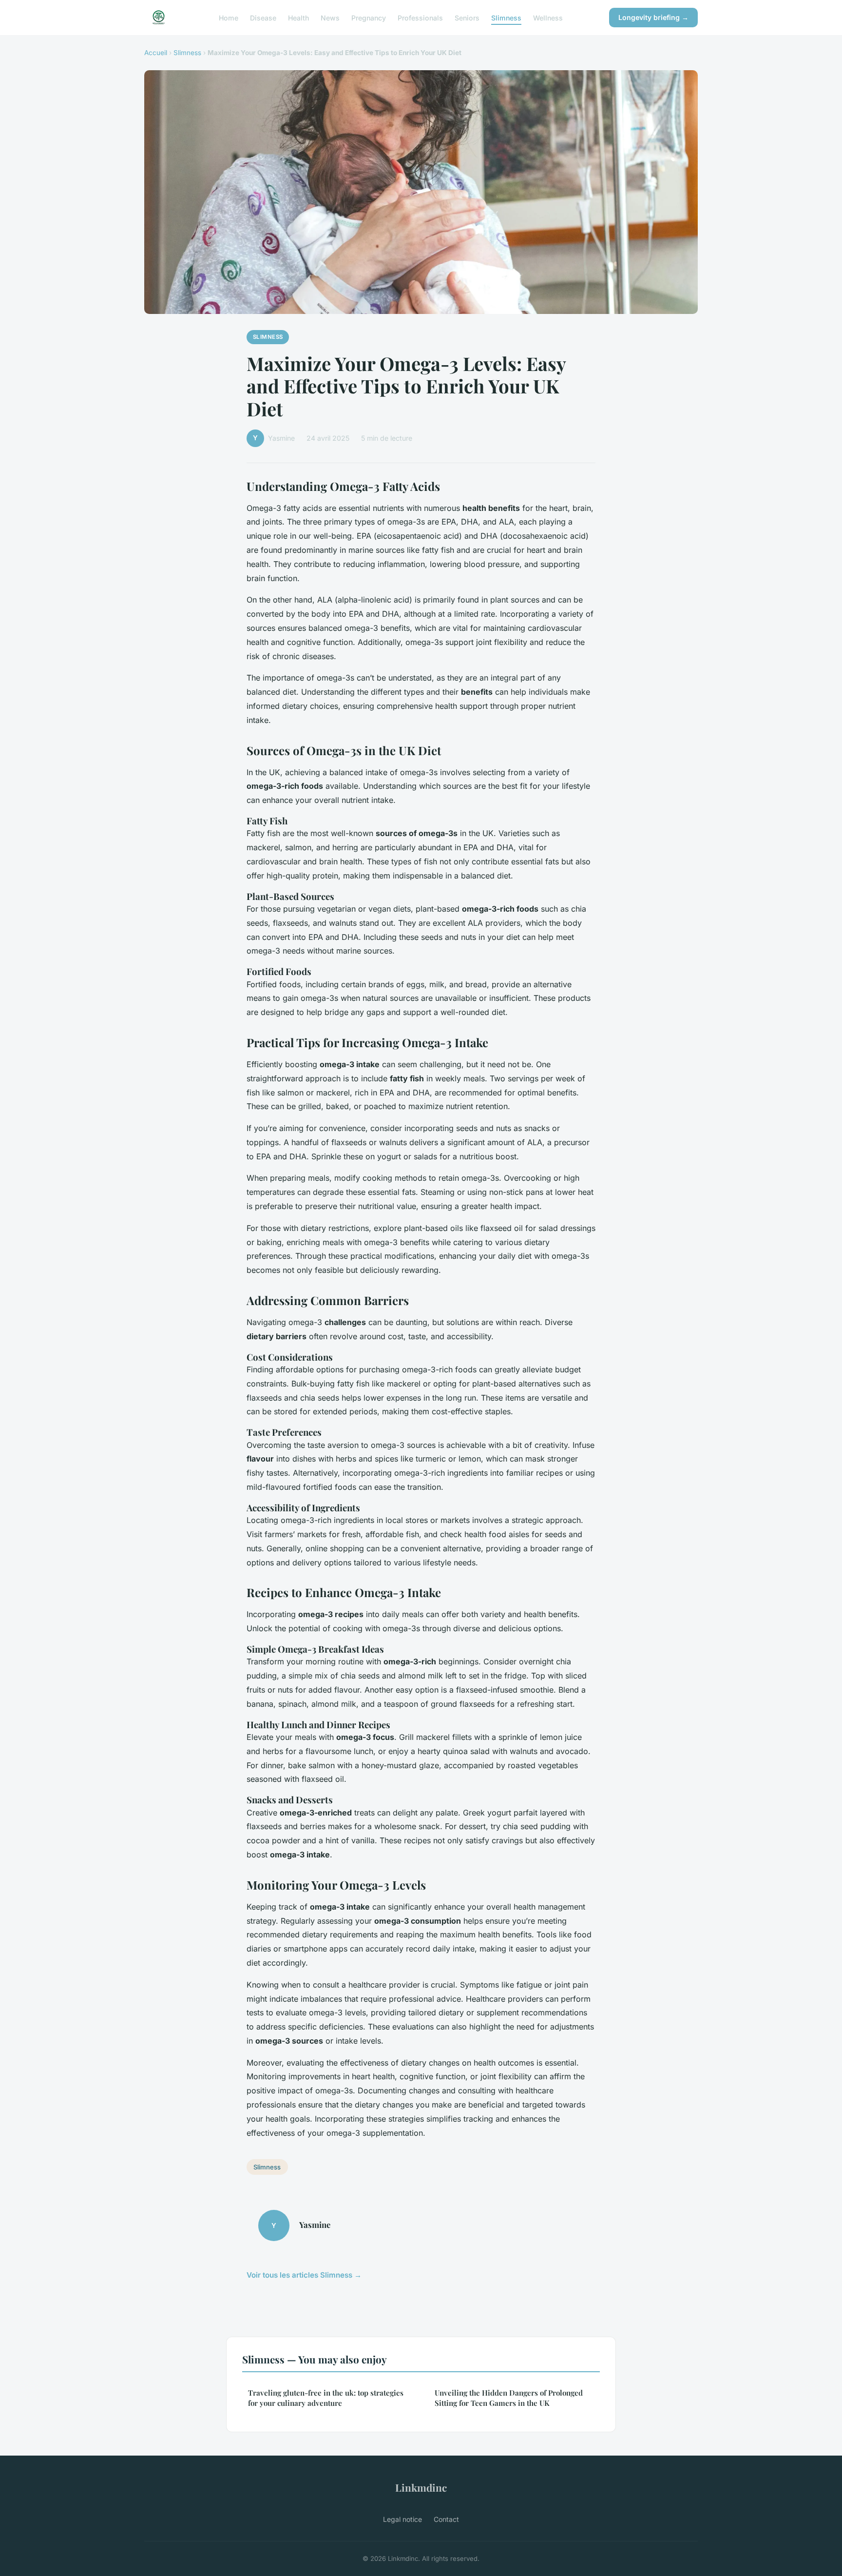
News (330, 17)
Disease (263, 17)
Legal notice (402, 2519)
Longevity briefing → (653, 17)
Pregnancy (369, 17)
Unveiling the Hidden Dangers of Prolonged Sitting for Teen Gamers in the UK (509, 2398)
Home (229, 17)
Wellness (548, 17)
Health (298, 17)
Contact (446, 2519)
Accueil (156, 53)
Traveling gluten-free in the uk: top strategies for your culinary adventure (326, 2398)
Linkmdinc (421, 2487)
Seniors (467, 17)
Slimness (506, 17)
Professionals (420, 17)
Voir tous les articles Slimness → (304, 2275)
